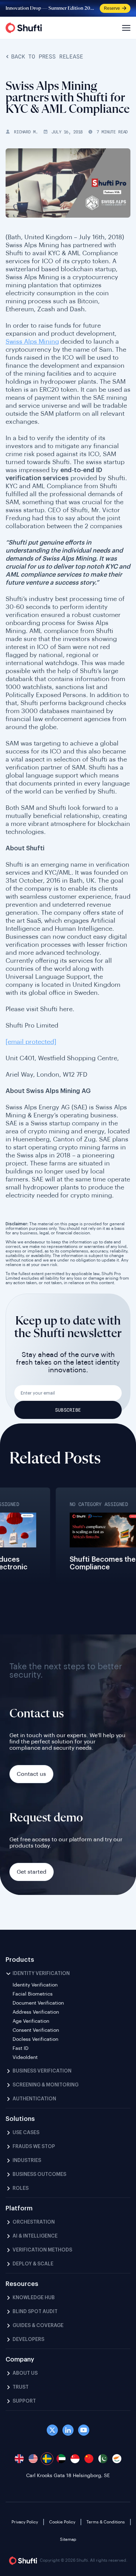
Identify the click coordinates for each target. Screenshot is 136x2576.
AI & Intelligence (35, 2236)
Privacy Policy (25, 2522)
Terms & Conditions (106, 2522)
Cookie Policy (62, 2522)
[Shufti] (24, 28)
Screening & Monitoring (46, 2085)
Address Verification (36, 2012)
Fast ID (21, 2048)
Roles (21, 2188)
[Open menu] (125, 28)
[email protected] (31, 1042)
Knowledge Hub (34, 2298)
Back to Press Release (47, 57)
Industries (27, 2161)
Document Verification (38, 2003)
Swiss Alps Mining (32, 342)
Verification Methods (42, 2250)
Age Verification (31, 2021)
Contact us (31, 1774)
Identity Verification (41, 1974)
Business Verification (42, 2071)
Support (24, 2401)
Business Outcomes (39, 2175)
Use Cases (26, 2133)
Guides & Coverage (38, 2326)
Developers (28, 2340)
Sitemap (68, 2539)
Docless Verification (35, 2039)
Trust (21, 2387)
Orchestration (34, 2222)
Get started (32, 1872)
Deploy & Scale (33, 2264)
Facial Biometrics (33, 1994)
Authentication (34, 2099)
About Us (25, 2373)
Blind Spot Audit (35, 2312)
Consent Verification (36, 2030)
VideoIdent (25, 2058)
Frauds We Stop (34, 2147)
